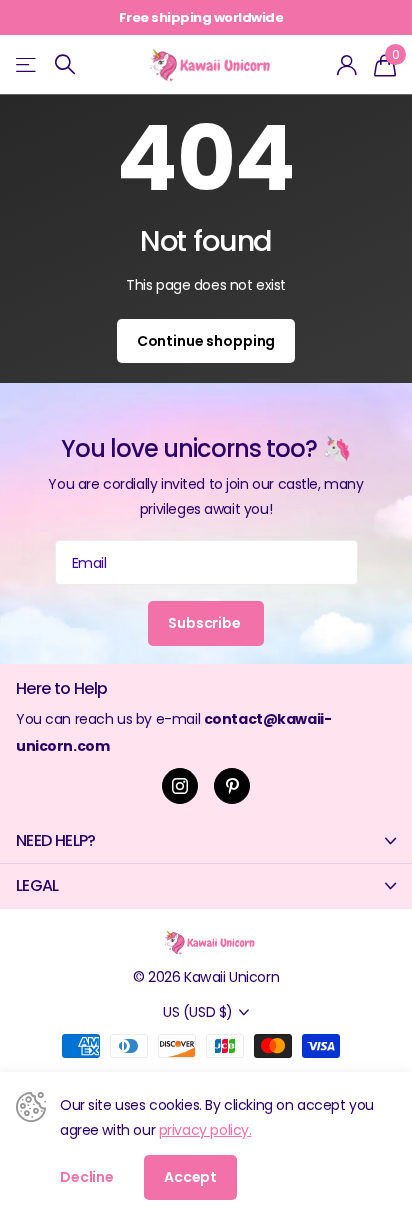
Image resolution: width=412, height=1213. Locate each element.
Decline (87, 1177)
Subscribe (206, 623)
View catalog (27, 64)
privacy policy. (205, 1130)
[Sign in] (347, 65)
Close (206, 841)
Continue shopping (206, 341)
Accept (190, 1177)
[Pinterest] (232, 786)
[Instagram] (180, 786)
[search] (65, 64)
